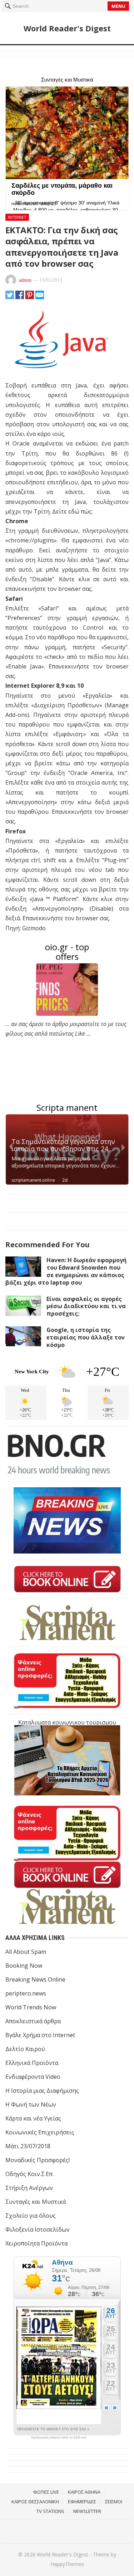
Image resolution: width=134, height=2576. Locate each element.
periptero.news (26, 1993)
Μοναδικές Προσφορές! (38, 2160)
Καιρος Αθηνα (84, 2492)
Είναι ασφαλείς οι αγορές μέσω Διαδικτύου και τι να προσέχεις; (86, 1306)
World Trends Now (31, 2007)
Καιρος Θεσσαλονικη (35, 2502)
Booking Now (24, 1966)
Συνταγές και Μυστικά (36, 2202)
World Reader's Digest (67, 28)
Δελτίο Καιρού (25, 2049)
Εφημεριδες (82, 2502)
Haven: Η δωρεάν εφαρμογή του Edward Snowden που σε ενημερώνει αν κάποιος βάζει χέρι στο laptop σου (66, 1271)
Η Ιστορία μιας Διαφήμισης (42, 2091)
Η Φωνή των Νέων (31, 2104)
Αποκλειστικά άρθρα (33, 2021)
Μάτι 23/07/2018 (28, 2146)
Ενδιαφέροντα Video (33, 2077)
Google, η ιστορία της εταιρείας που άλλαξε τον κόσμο (86, 1337)
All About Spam (26, 1952)
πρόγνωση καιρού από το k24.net (59, 2437)
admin (25, 280)
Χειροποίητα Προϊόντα (36, 2243)
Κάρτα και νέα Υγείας (33, 2118)
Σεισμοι (114, 2502)
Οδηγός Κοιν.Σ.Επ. (29, 2174)
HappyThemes (67, 2564)
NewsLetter (87, 2511)
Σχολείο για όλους (31, 2216)
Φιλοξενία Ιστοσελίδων (38, 2229)
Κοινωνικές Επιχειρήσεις (40, 2132)
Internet (17, 217)
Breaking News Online (35, 1979)
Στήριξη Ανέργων (29, 2188)
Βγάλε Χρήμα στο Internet (40, 2035)
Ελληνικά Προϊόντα (32, 2063)
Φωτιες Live (46, 2492)
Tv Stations (50, 2511)
